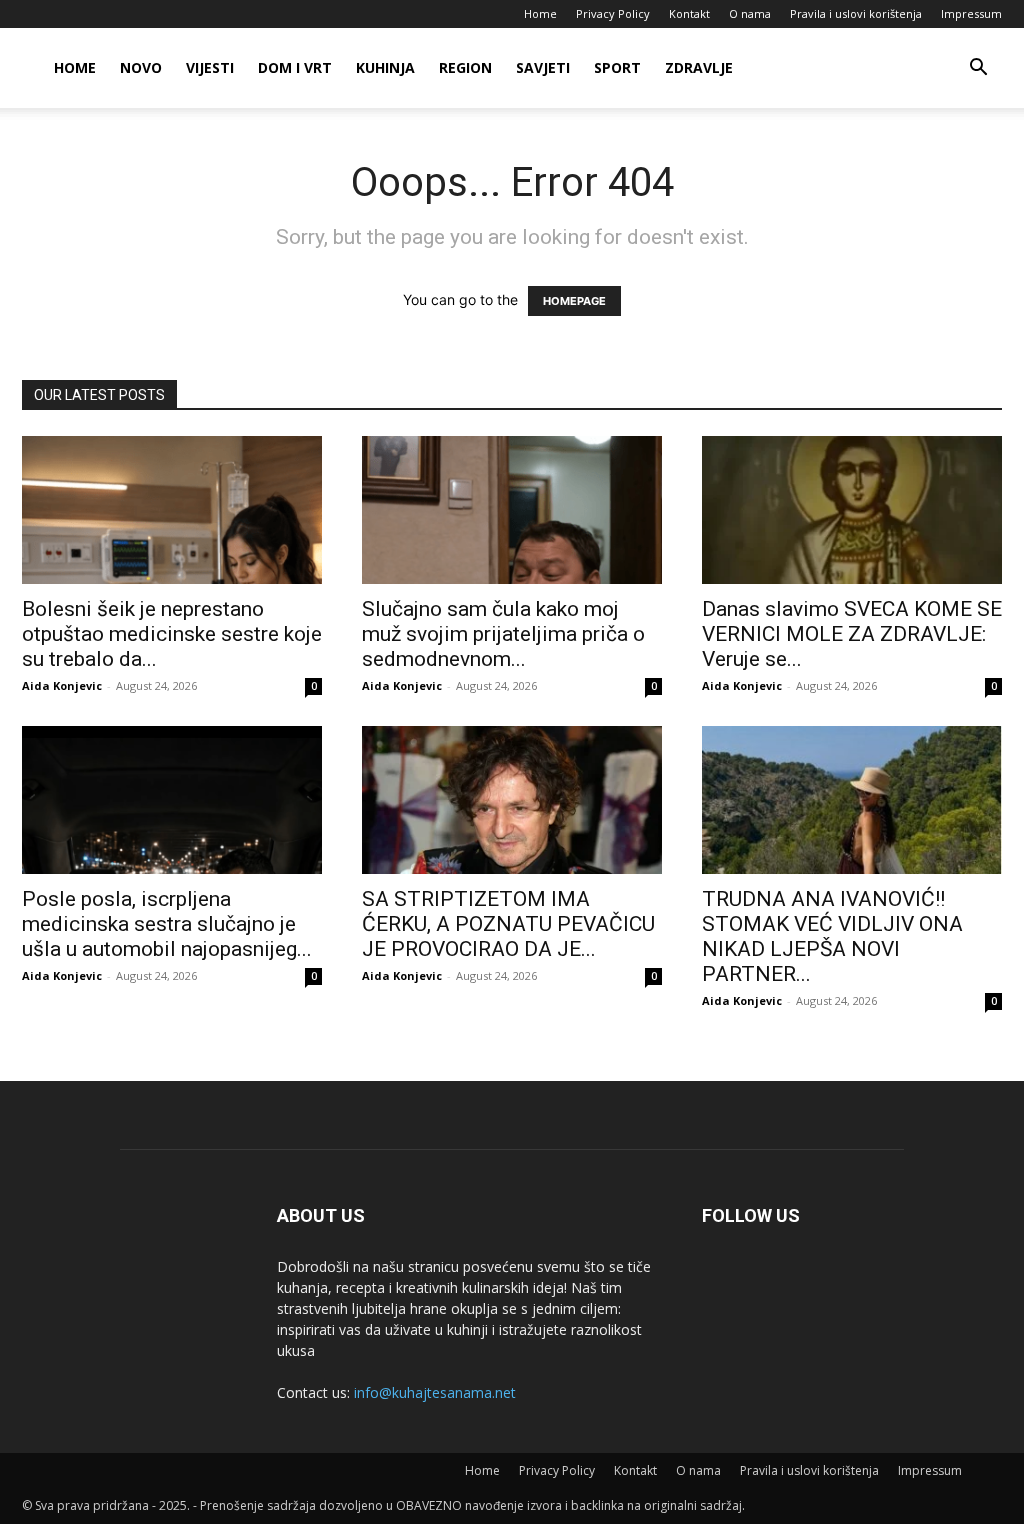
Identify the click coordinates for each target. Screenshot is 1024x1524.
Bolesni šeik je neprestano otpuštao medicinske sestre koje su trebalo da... (172, 634)
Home (540, 13)
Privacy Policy (613, 13)
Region (465, 67)
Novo (141, 67)
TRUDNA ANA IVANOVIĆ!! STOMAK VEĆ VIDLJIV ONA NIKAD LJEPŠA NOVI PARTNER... (832, 936)
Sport (617, 67)
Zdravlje (699, 67)
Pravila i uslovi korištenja (856, 13)
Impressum (971, 13)
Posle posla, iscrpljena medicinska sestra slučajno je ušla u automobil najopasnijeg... (167, 924)
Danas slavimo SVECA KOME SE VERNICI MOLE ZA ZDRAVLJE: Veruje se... (852, 634)
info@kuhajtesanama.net (435, 1392)
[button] (978, 69)
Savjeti (543, 67)
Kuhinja (385, 67)
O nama (750, 13)
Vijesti (210, 67)
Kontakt (689, 13)
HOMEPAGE (574, 301)
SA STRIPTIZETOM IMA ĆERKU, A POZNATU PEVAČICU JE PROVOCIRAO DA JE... (508, 924)
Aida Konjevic (62, 685)
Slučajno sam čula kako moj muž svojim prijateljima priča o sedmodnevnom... (503, 634)
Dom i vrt (295, 67)
